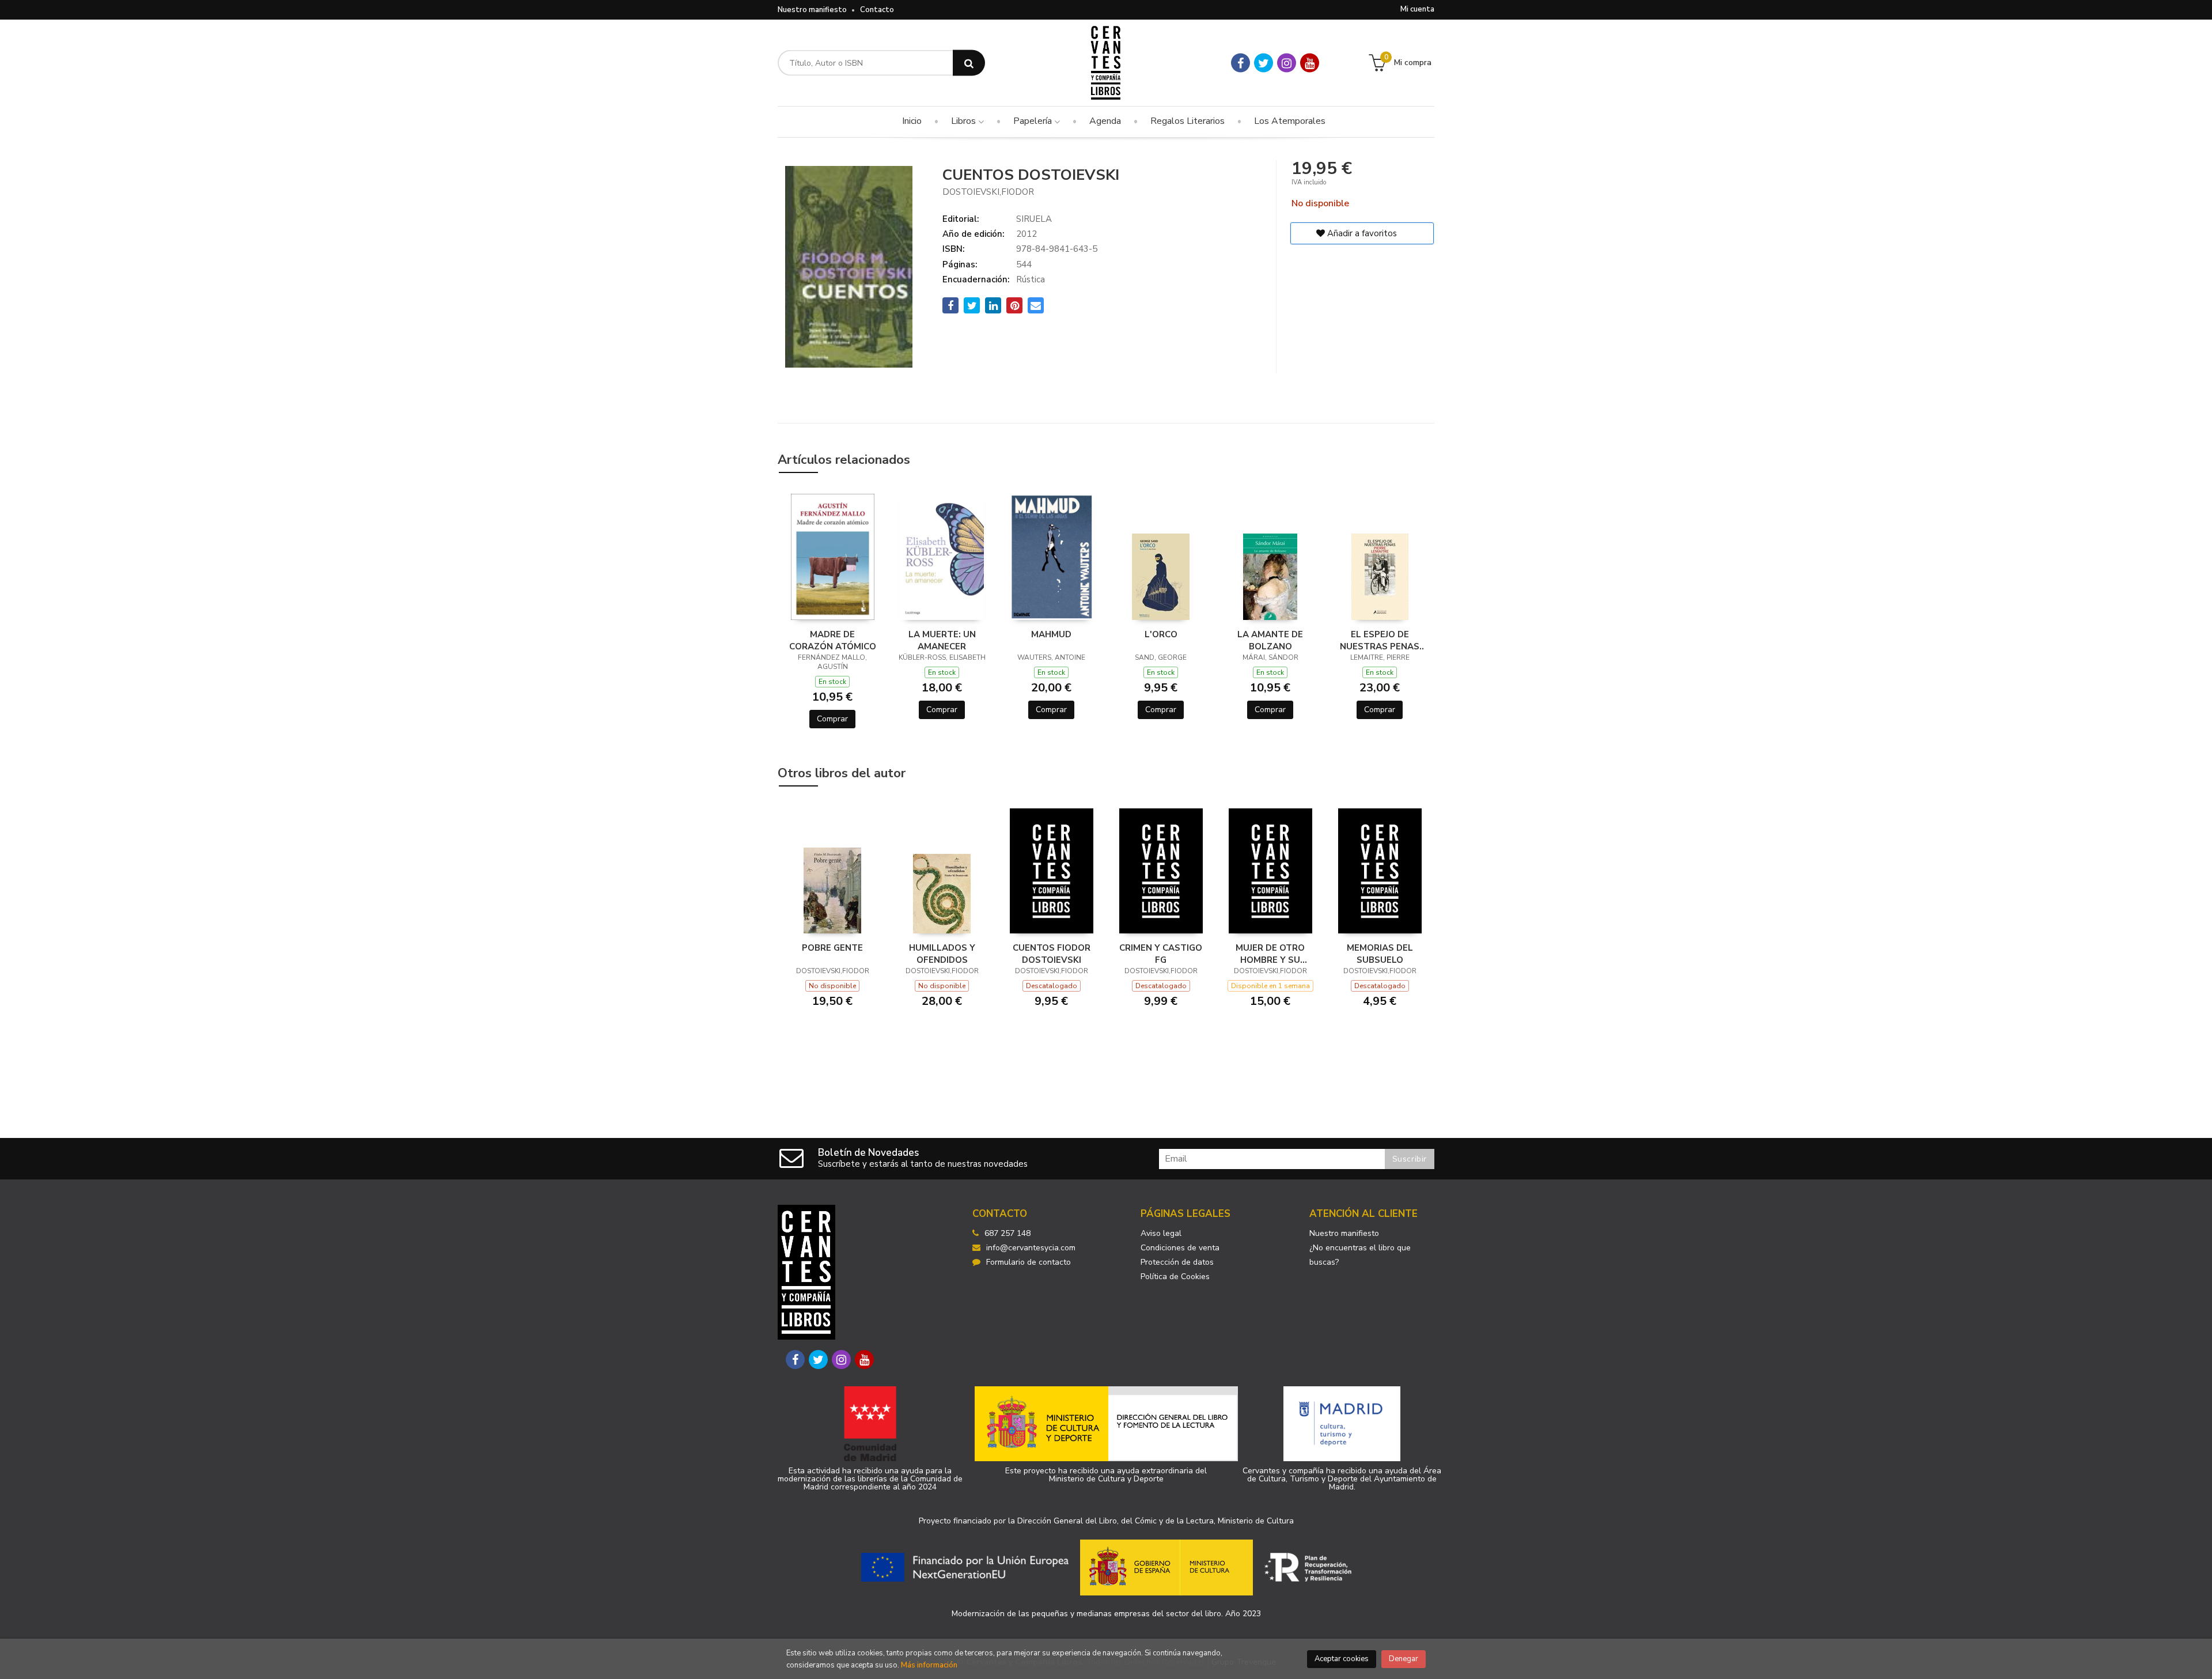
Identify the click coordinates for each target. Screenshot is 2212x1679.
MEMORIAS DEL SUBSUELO (1380, 954)
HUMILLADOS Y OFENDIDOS (942, 954)
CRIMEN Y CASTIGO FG (1161, 954)
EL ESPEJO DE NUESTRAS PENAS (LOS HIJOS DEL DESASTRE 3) (1380, 640)
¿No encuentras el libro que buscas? (1360, 1255)
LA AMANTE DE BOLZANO (1270, 640)
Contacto (877, 10)
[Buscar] (969, 63)
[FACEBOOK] (1241, 63)
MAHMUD (1051, 634)
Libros (965, 121)
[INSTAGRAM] (1287, 63)
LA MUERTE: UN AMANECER (942, 640)
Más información (929, 1665)
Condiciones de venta (1180, 1248)
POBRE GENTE (832, 948)
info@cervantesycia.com (1031, 1248)
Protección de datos (1177, 1262)
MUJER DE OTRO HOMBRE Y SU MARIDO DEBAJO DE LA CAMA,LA (1270, 954)
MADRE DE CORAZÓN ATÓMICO (833, 640)
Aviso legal (1161, 1233)
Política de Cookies (1175, 1277)
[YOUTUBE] (1310, 63)
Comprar (832, 719)
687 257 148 (1007, 1233)
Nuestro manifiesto (812, 10)
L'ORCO (1161, 634)
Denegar (1404, 1659)
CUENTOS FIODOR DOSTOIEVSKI (1052, 954)
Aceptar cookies (1342, 1659)
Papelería (1034, 121)
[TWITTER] (1264, 63)
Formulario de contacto (1029, 1262)
